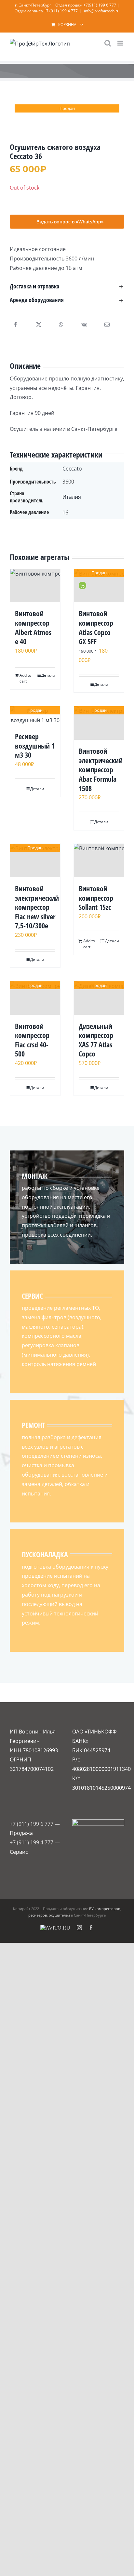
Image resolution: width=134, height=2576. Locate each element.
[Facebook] (16, 325)
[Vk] (84, 325)
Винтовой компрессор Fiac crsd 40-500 (32, 1040)
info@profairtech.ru (102, 11)
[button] (67, 286)
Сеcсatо (72, 469)
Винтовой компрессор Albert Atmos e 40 (33, 627)
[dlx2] (67, 118)
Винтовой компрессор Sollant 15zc (96, 898)
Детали (48, 675)
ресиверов (38, 1915)
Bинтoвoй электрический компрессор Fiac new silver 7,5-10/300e (37, 907)
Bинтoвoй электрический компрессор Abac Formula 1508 (101, 769)
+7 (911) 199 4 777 (61, 11)
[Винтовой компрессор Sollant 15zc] (99, 861)
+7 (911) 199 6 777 (32, 1824)
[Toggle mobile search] (108, 43)
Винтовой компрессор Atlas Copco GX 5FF (96, 627)
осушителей (59, 1915)
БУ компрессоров (105, 1909)
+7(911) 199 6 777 (100, 5)
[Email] (107, 325)
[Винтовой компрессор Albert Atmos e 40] (35, 586)
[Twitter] (39, 325)
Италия (72, 497)
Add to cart (25, 678)
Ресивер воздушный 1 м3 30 (35, 745)
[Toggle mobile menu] (121, 43)
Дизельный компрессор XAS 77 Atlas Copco (96, 1040)
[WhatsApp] (61, 325)
